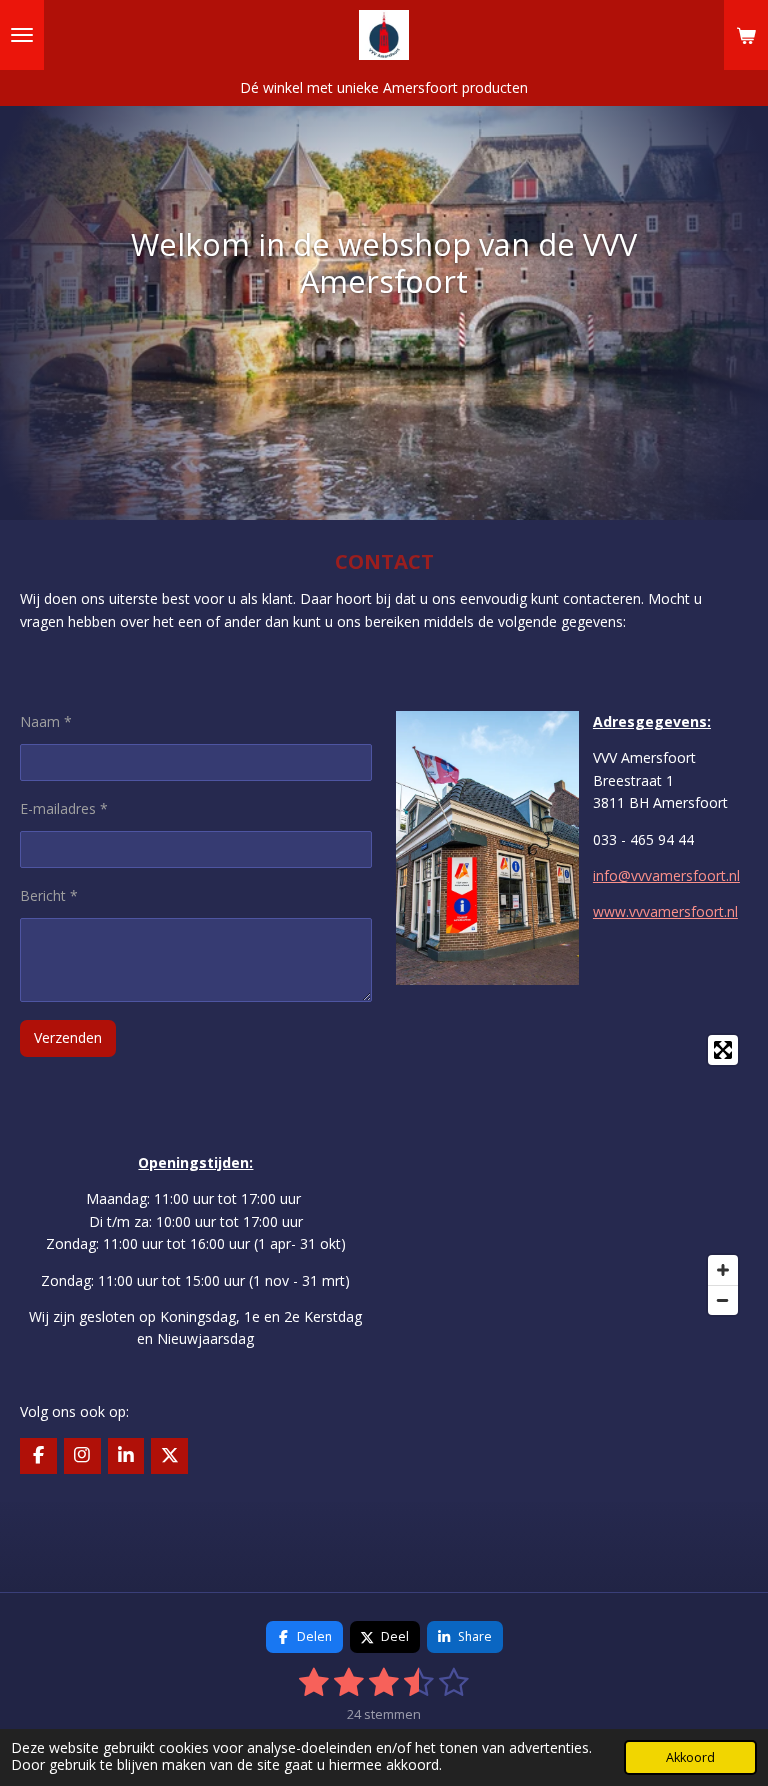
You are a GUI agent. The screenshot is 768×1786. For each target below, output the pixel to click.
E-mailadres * (64, 808)
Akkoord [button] (690, 1757)
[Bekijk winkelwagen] (746, 35)
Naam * (46, 721)
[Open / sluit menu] (22, 35)
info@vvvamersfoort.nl (666, 875)
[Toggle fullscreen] (723, 1050)
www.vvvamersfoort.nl (665, 911)
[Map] (572, 1175)
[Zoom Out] (723, 1300)
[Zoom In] (723, 1270)
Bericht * (49, 895)
